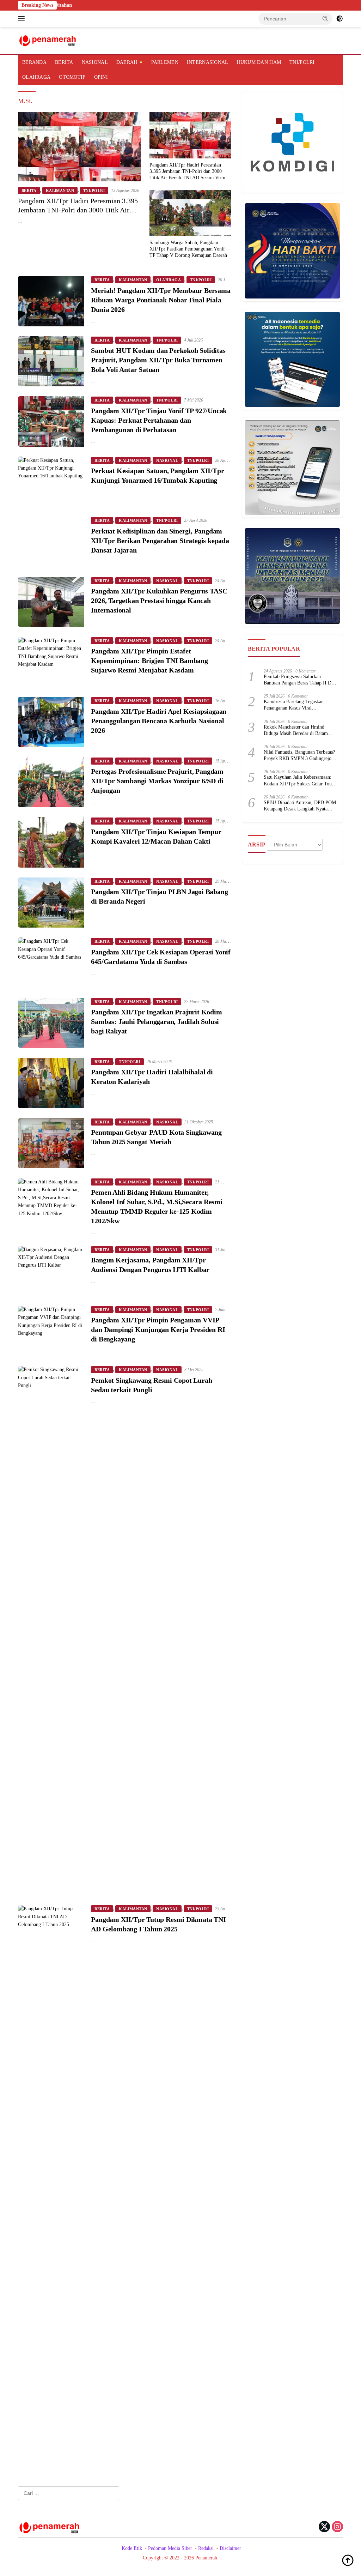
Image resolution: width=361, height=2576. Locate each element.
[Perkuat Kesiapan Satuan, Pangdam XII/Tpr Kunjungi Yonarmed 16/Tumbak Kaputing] (51, 482)
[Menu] (23, 19)
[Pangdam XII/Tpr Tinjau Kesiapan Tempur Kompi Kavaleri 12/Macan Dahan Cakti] (51, 842)
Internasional (208, 62)
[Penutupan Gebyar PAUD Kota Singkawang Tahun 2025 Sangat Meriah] (51, 1143)
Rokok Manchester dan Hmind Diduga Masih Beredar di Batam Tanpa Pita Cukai (296, 731)
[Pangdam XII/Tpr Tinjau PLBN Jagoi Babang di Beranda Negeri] (51, 903)
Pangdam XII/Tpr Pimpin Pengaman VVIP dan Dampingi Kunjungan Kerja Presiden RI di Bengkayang (158, 1329)
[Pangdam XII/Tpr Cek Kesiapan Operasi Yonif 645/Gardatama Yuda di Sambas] (51, 963)
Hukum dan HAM (259, 62)
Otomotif (72, 77)
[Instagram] (337, 2527)
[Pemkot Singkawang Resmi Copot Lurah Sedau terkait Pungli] (51, 1630)
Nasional (95, 62)
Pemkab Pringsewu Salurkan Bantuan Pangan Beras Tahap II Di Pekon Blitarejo (298, 680)
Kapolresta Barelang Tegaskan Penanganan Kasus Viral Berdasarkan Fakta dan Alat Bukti (297, 705)
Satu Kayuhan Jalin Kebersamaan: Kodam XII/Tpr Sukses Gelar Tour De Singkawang (299, 781)
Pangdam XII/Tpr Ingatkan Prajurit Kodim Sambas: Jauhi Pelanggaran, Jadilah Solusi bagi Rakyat (156, 1021)
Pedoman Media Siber (170, 2548)
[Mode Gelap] (339, 19)
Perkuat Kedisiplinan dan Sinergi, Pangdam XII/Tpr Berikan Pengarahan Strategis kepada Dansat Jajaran (160, 541)
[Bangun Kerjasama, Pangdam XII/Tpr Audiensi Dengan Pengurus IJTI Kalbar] (51, 1271)
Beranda (34, 62)
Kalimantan (60, 191)
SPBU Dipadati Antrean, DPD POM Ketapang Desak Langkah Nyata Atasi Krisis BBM (300, 806)
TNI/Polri (302, 62)
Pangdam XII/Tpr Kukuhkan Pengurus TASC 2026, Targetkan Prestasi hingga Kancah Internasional (159, 601)
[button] (325, 18)
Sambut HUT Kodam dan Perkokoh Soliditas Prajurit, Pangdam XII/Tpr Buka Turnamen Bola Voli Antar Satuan (158, 360)
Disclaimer (230, 2548)
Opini (101, 77)
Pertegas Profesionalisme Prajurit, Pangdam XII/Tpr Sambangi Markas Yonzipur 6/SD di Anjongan (157, 781)
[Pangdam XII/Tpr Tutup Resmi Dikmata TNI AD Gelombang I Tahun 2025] (51, 2170)
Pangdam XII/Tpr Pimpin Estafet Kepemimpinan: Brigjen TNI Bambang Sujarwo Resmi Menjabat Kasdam (149, 660)
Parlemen (165, 62)
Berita (64, 62)
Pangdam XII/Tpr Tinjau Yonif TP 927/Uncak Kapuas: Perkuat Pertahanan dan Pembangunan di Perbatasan (159, 420)
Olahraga (36, 77)
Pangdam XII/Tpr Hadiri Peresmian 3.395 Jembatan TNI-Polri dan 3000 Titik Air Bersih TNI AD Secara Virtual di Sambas (78, 210)
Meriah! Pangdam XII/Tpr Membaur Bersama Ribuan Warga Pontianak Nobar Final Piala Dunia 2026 (161, 300)
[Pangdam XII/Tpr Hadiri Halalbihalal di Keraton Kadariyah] (51, 1083)
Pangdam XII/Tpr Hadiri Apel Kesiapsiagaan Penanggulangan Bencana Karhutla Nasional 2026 (159, 721)
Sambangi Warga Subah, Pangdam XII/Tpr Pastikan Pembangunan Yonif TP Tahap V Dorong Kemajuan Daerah (188, 249)
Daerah (127, 62)
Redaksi (206, 2548)
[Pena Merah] (48, 40)
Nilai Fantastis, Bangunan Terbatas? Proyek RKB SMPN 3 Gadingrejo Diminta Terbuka (299, 756)
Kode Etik (132, 2548)
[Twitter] (324, 2527)
